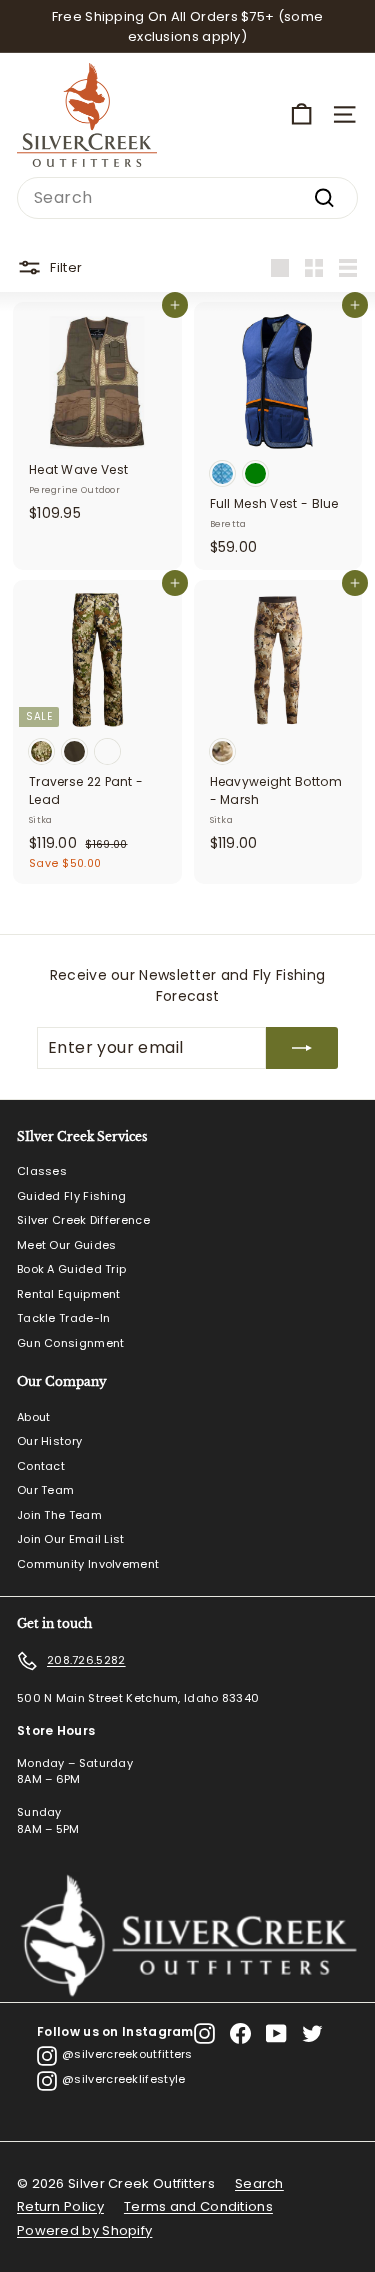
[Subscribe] (302, 1048)
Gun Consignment (71, 1343)
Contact (41, 1466)
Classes (42, 1171)
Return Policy (60, 2206)
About (34, 1417)
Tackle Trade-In (64, 1318)
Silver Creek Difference (83, 1220)
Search (259, 2183)
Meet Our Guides (67, 1245)
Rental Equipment (69, 1294)
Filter (66, 266)
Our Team (45, 1490)
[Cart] (301, 114)
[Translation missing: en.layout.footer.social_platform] (204, 2033)
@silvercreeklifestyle (123, 2079)
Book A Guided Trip (71, 1269)
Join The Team (59, 1515)
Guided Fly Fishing (71, 1196)
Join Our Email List (71, 1539)
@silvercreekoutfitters (127, 2054)
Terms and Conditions (198, 2206)
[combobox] (187, 198)
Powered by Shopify (84, 2230)
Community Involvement (88, 1564)
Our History (49, 1441)
